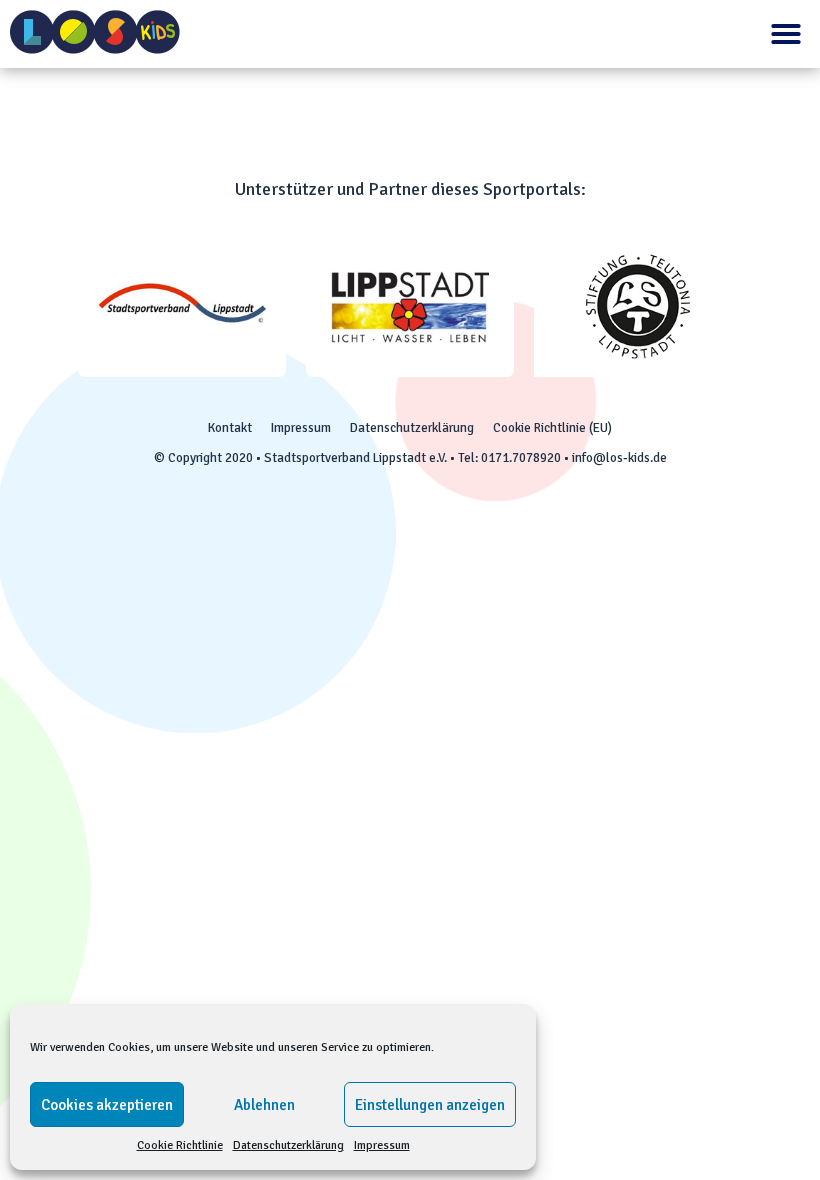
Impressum (382, 1145)
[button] (786, 34)
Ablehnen (264, 1105)
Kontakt (230, 428)
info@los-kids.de (619, 458)
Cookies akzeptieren (107, 1105)
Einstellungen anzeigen (430, 1105)
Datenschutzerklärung (288, 1145)
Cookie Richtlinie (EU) (552, 428)
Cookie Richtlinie (180, 1145)
